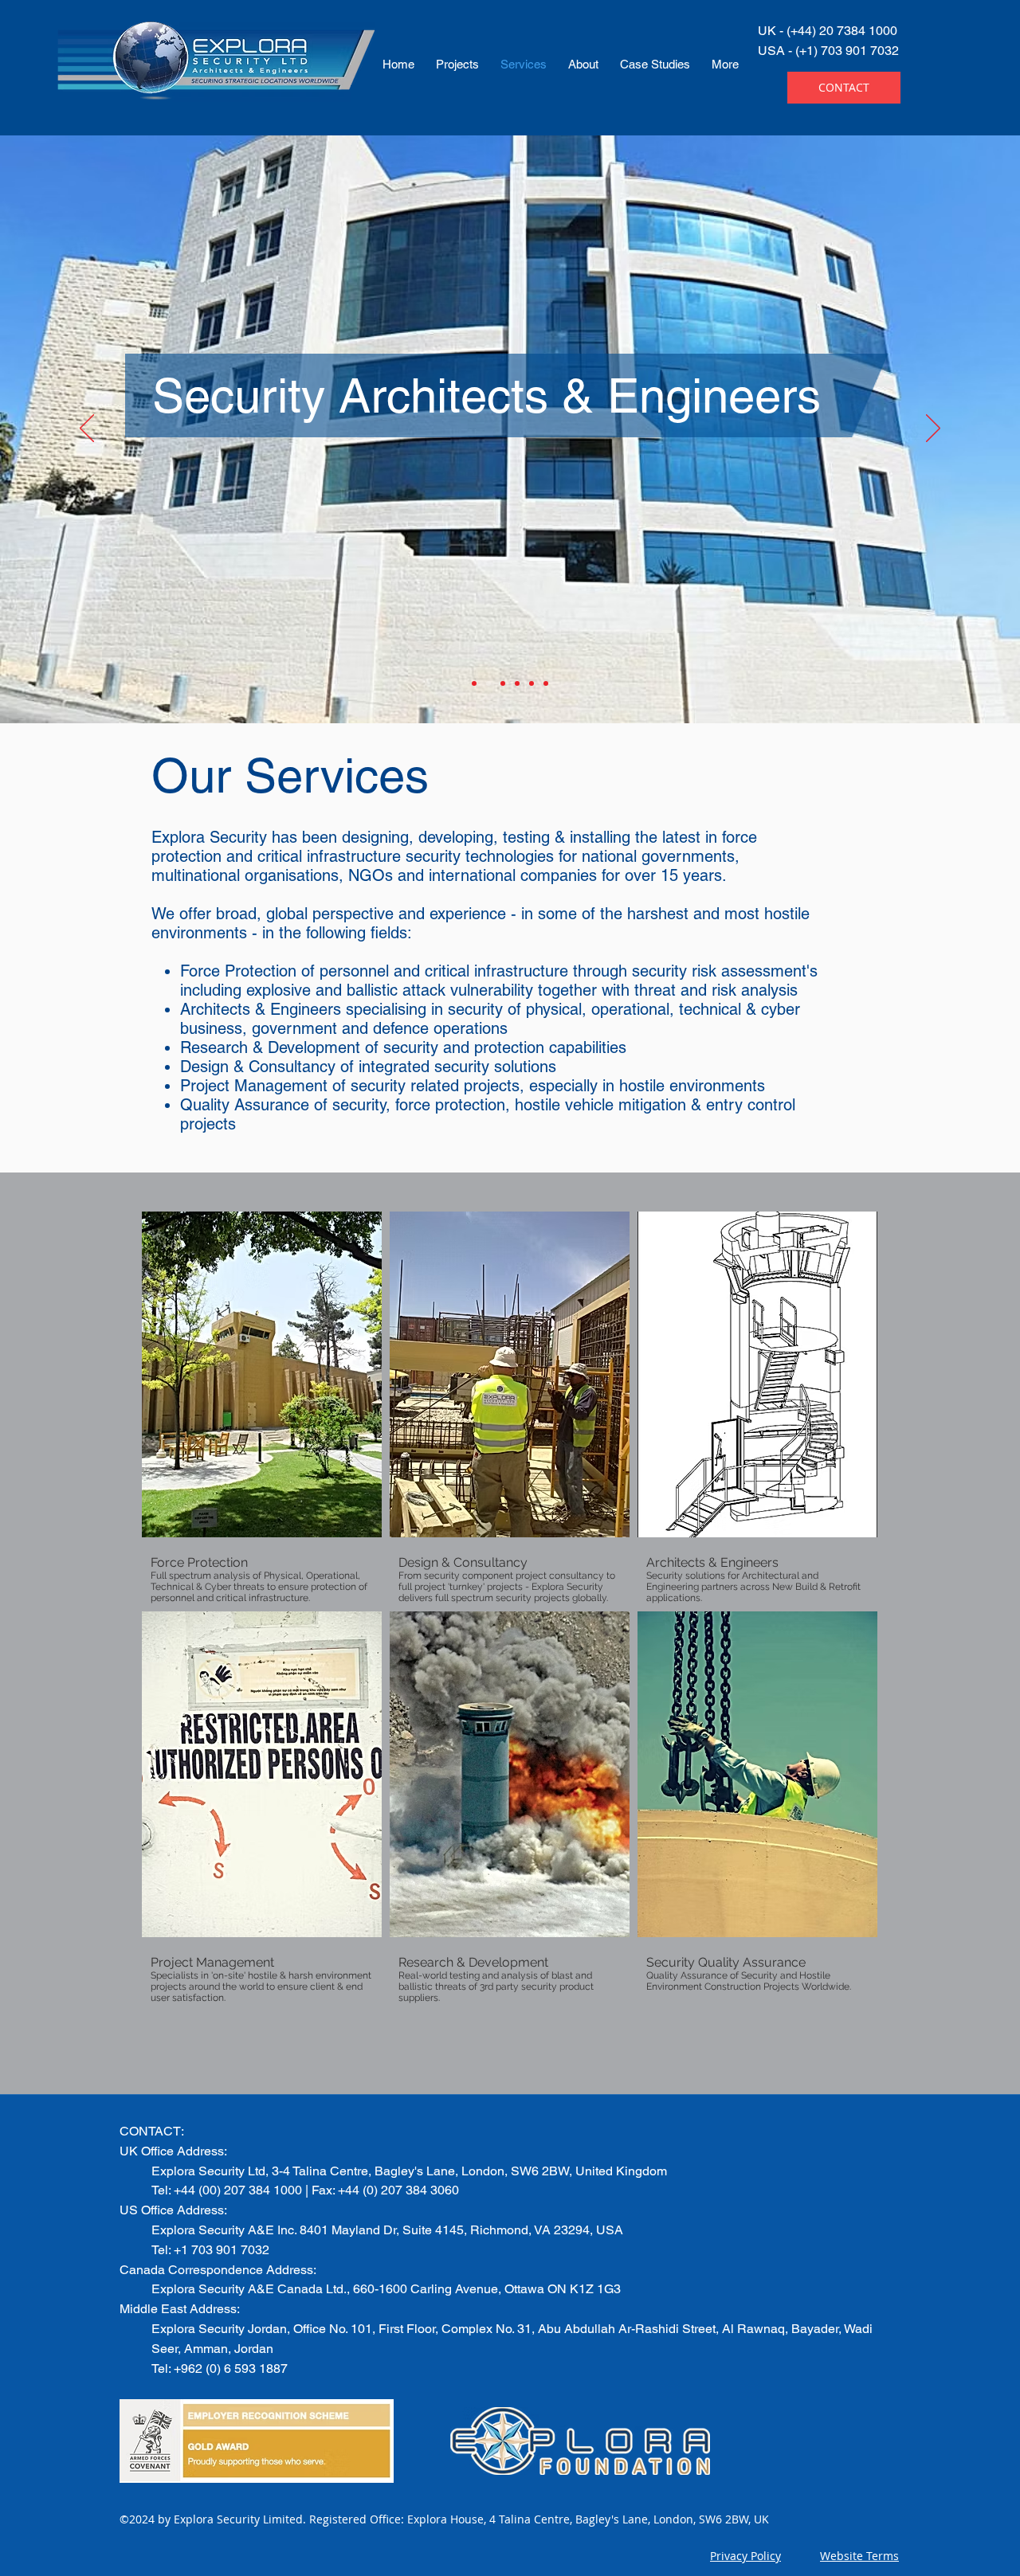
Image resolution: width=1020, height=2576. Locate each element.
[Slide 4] (517, 683)
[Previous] (87, 429)
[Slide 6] (546, 683)
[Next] (933, 429)
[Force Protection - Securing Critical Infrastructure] (474, 683)
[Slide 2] (488, 683)
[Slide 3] (503, 683)
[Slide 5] (532, 683)
